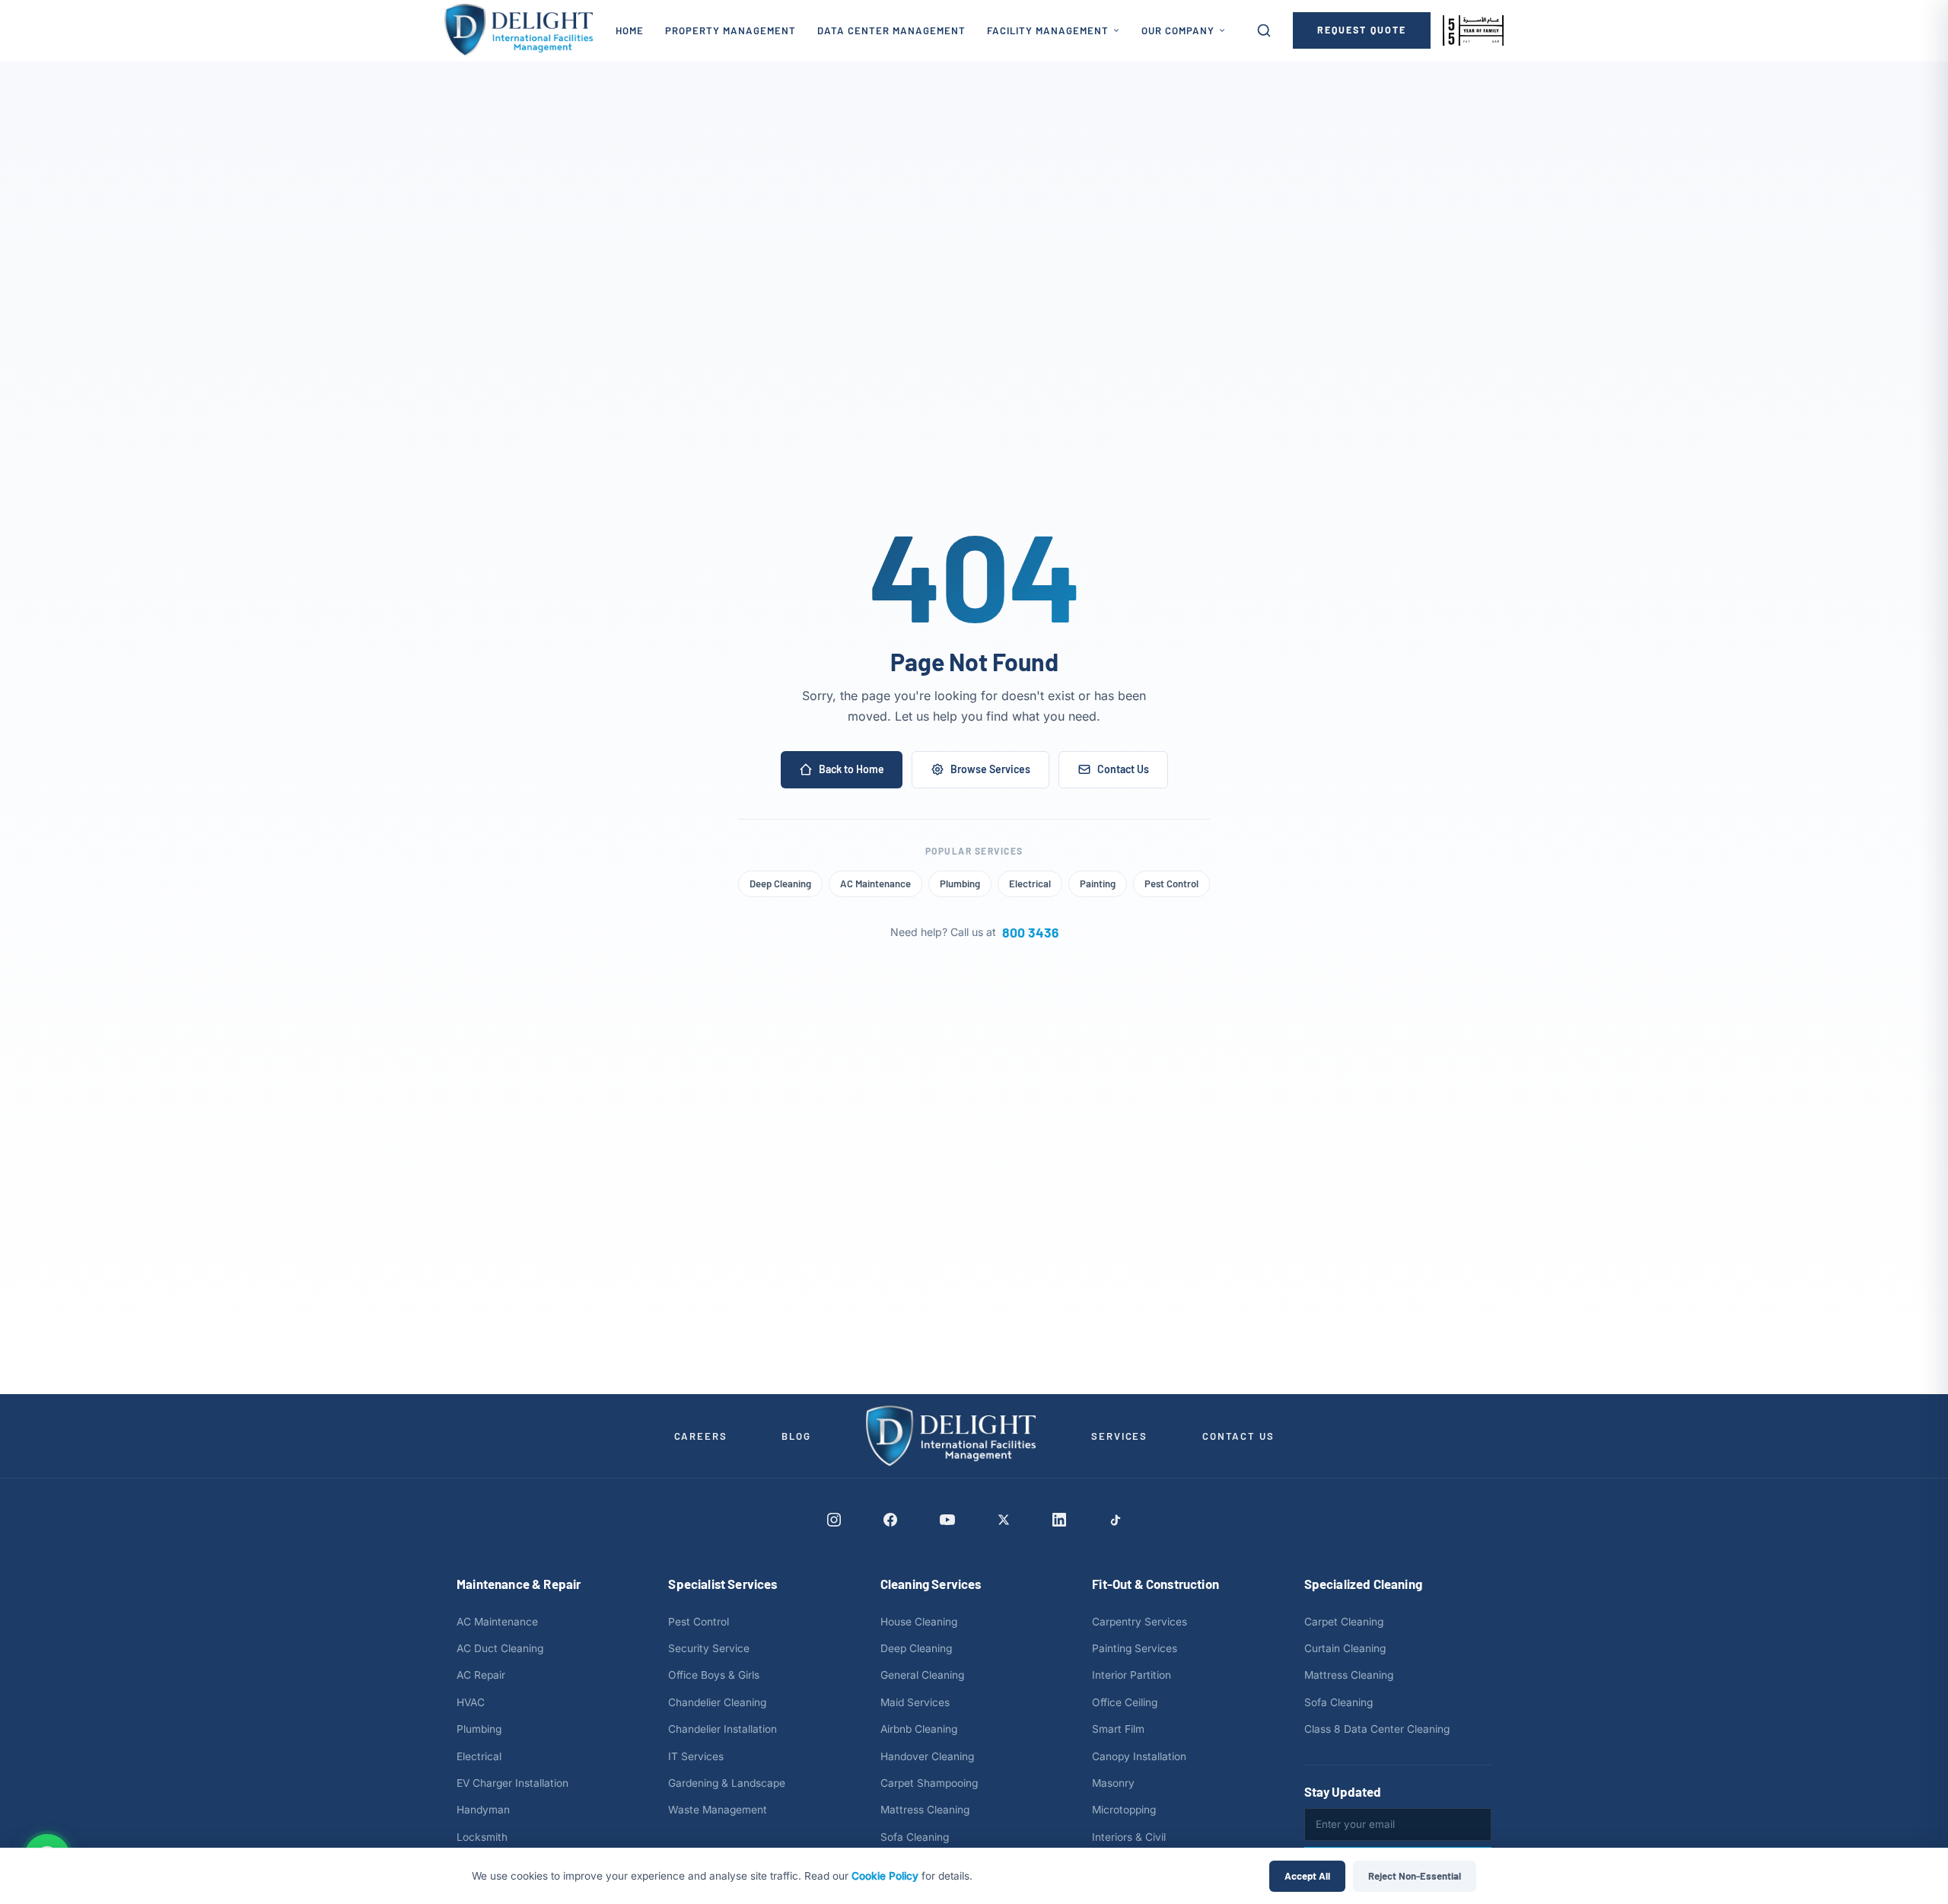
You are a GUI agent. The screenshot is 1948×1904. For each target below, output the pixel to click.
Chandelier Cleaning (717, 1702)
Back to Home (851, 769)
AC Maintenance (875, 884)
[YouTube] (947, 1520)
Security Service (709, 1648)
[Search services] (1264, 30)
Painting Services (1135, 1648)
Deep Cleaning (780, 884)
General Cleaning (922, 1675)
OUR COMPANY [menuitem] (1178, 30)
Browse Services (990, 769)
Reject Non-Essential (1415, 1876)
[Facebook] (890, 1520)
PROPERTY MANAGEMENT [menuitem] (730, 30)
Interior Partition (1132, 1675)
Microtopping (1124, 1810)
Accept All (1307, 1876)
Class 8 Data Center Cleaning (1377, 1729)
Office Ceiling (1125, 1702)
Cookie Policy (885, 1876)
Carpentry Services (1140, 1622)
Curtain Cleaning (1345, 1648)
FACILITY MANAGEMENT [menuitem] (1048, 30)
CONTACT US (1238, 1436)
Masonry (1113, 1783)
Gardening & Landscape (727, 1783)
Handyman (483, 1810)
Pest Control (1171, 884)
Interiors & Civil (1129, 1837)
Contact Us (1123, 769)
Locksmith (482, 1837)
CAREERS (701, 1436)
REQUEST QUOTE (1362, 30)
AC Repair (481, 1675)
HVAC (471, 1702)
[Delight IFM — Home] (519, 30)
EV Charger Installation (512, 1783)
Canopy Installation (1139, 1756)
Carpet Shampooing (929, 1783)
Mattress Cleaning (925, 1810)
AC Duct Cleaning (500, 1648)
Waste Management (718, 1810)
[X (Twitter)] (1004, 1520)
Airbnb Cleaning (919, 1729)
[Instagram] (834, 1520)
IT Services (696, 1756)
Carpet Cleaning (1344, 1622)
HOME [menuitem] (630, 30)
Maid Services (915, 1702)
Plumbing (960, 884)
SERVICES (1119, 1436)
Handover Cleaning (927, 1756)
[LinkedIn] (1059, 1520)
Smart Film (1118, 1729)
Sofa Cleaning (915, 1837)
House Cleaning (919, 1622)
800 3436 (1030, 932)
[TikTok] (1115, 1520)
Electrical (1030, 884)
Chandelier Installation (723, 1729)
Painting (1098, 884)
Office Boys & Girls (714, 1675)
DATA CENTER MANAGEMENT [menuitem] (891, 30)
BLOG (796, 1436)
